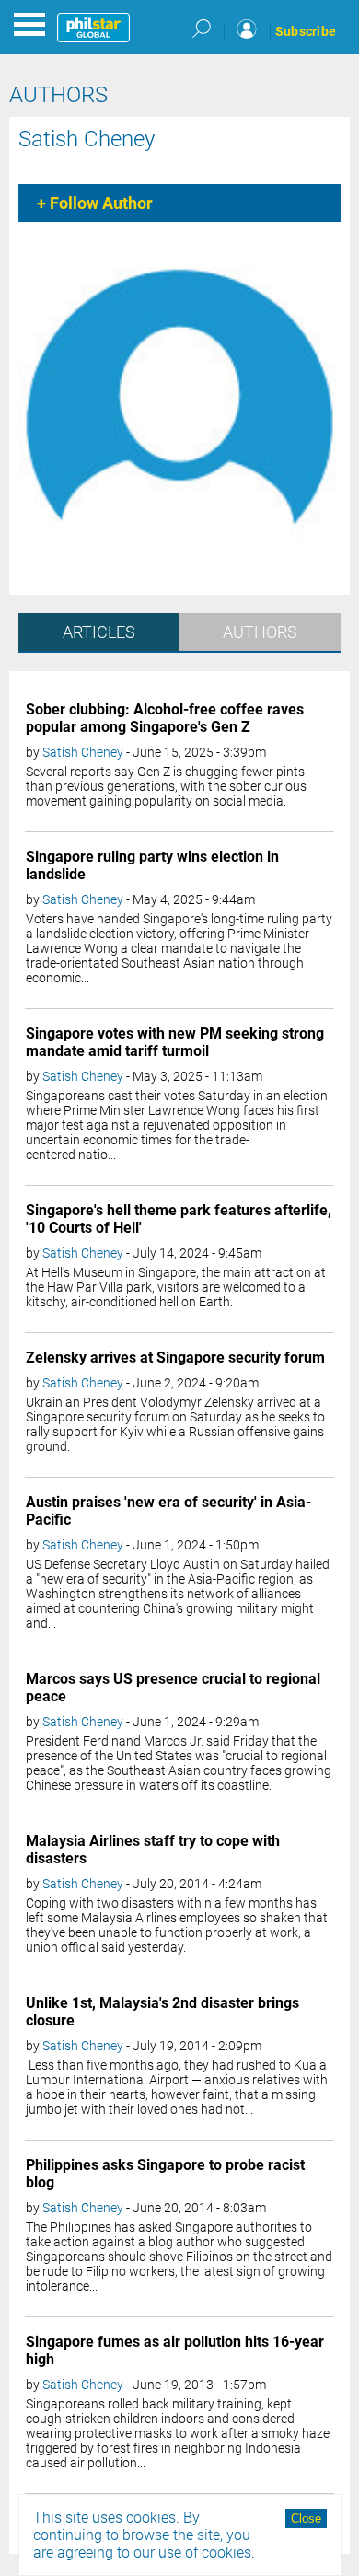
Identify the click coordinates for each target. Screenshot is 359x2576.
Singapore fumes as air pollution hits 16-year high (175, 2350)
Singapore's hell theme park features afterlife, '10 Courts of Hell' (179, 1219)
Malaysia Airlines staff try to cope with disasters (153, 1850)
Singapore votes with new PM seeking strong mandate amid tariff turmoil (175, 1042)
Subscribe (306, 31)
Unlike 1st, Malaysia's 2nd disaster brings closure (162, 2012)
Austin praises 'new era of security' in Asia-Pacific (168, 1511)
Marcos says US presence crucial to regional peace (173, 1688)
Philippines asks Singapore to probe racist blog (165, 2174)
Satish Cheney (87, 139)
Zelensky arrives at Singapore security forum (175, 1358)
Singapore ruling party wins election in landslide (152, 865)
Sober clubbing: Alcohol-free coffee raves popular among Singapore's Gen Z (165, 718)
